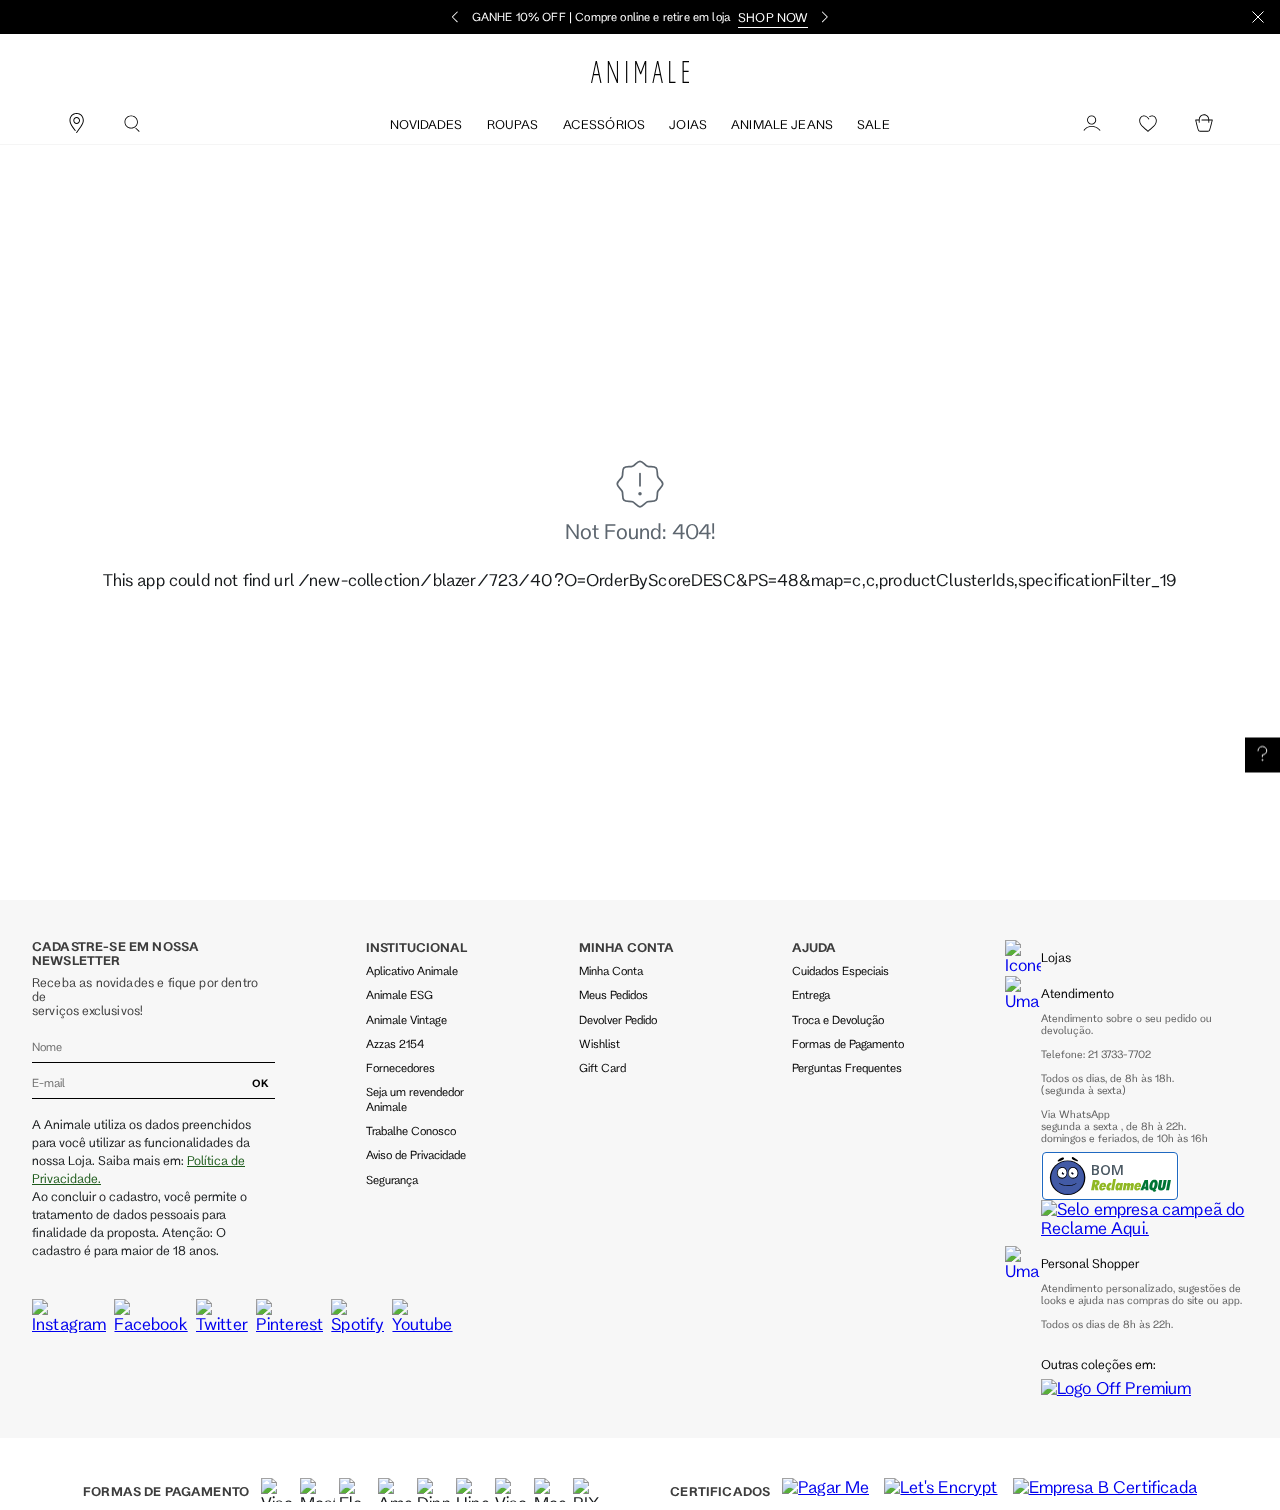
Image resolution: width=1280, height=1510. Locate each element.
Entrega (811, 994)
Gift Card (602, 1067)
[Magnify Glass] (132, 124)
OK (260, 1083)
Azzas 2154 (395, 1043)
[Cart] (1204, 124)
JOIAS (688, 124)
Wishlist (599, 1043)
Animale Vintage (406, 1019)
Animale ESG (399, 994)
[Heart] (1148, 124)
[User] (1092, 124)
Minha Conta (611, 970)
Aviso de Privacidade (416, 1154)
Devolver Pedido (618, 1019)
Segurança (392, 1179)
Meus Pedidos (613, 994)
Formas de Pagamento (848, 1043)
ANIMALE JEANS (782, 124)
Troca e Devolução (838, 1019)
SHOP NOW (773, 17)
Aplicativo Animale (412, 970)
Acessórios (604, 124)
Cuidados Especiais (840, 970)
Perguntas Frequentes (847, 1067)
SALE (873, 124)
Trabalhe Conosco (411, 1130)
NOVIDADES (426, 124)
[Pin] (76, 124)
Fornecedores (400, 1067)
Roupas (513, 124)
